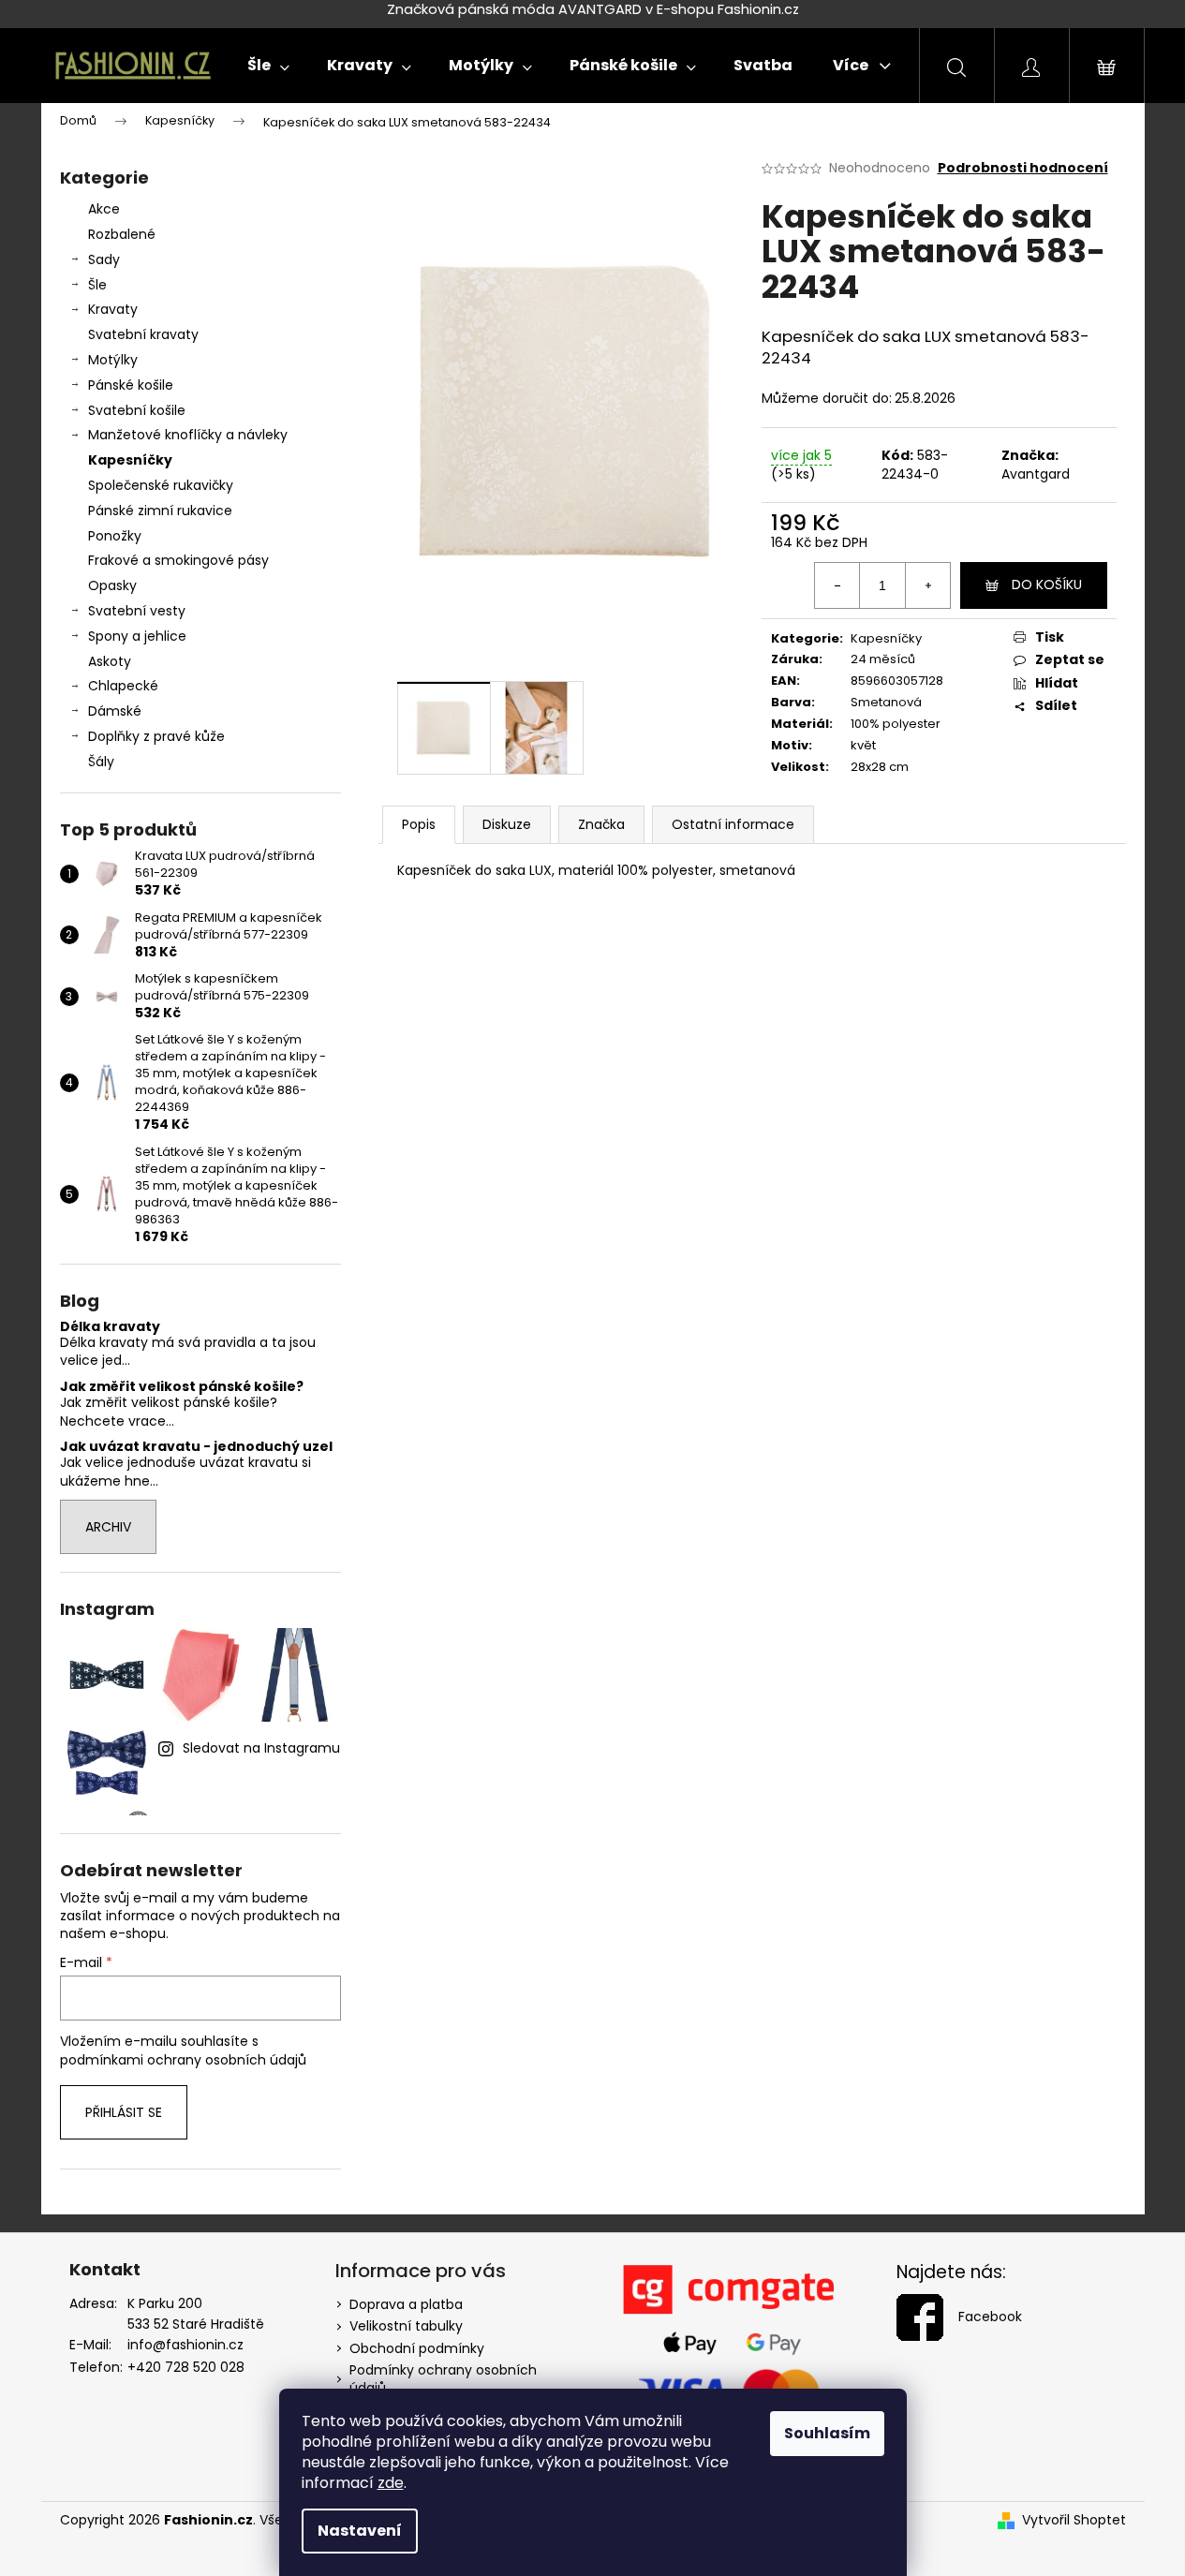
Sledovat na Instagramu (261, 1748)
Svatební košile (137, 410)
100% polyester (896, 724)
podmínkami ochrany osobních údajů (183, 2060)
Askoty (110, 661)
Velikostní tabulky (406, 2326)
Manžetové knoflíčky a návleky (188, 435)
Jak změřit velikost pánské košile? (182, 1387)
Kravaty (113, 309)
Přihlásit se (124, 2112)
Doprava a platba (406, 2304)
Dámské (115, 711)
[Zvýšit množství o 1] (927, 585)
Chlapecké (123, 686)
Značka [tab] (601, 824)
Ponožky (115, 536)
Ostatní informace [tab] (733, 824)
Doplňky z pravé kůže (156, 736)
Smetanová (886, 702)
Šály (101, 762)
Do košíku (1047, 585)
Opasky (112, 585)
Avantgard (1036, 474)
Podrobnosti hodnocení (1023, 168)
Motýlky (113, 360)
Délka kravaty (110, 1327)
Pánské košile (131, 385)
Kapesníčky (130, 460)
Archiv (108, 1527)
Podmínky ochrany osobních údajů (443, 2379)
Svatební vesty (137, 611)
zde (391, 2483)
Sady (104, 259)
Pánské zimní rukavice (160, 511)
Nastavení (360, 2531)
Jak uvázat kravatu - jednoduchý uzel (196, 1447)
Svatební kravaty (143, 334)
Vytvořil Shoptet (1074, 2520)
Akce (104, 209)
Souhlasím (827, 2433)
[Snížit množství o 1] (837, 585)
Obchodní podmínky (417, 2348)
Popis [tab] (419, 824)
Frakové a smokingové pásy (178, 560)
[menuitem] (268, 66)
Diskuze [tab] (507, 824)
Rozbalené (122, 234)
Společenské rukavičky (161, 485)
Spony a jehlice (137, 636)
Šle (97, 285)
